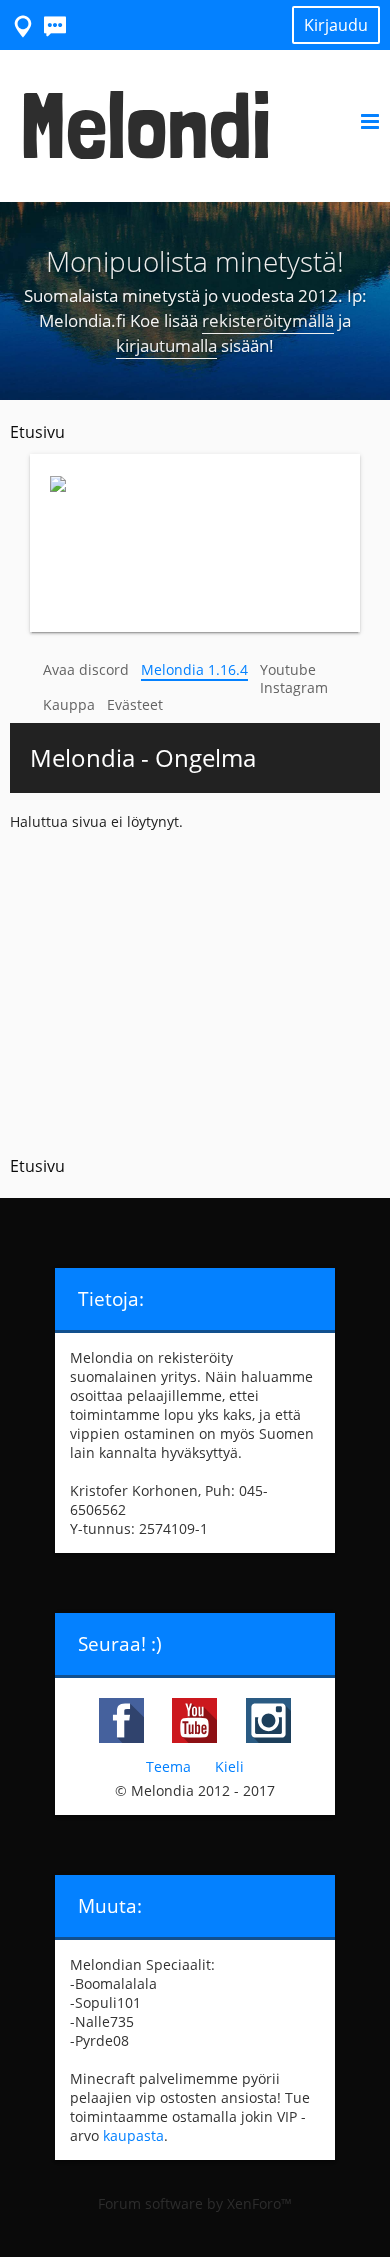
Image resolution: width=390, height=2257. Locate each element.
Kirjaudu (336, 25)
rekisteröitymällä (268, 320)
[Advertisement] (195, 987)
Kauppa (69, 704)
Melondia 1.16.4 (194, 670)
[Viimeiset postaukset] (56, 24)
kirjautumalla (166, 345)
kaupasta (133, 2135)
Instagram (294, 687)
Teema (168, 1766)
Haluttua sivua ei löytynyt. (96, 821)
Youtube (288, 669)
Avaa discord (86, 669)
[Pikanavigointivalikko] (24, 24)
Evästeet (135, 704)
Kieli (229, 1766)
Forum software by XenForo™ (195, 2203)
